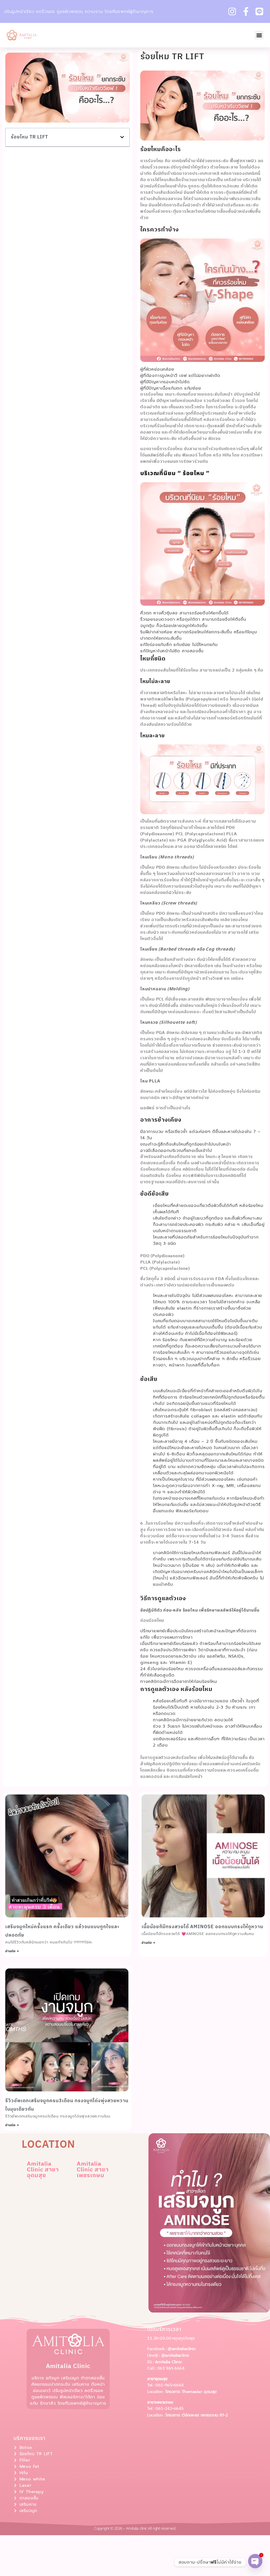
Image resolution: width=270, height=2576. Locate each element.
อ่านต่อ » (12, 1951)
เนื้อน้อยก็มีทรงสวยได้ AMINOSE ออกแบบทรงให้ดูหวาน (202, 1927)
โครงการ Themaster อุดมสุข (191, 2392)
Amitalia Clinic (168, 2362)
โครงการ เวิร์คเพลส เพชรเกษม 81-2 (197, 2415)
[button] (259, 35)
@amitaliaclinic (182, 2349)
